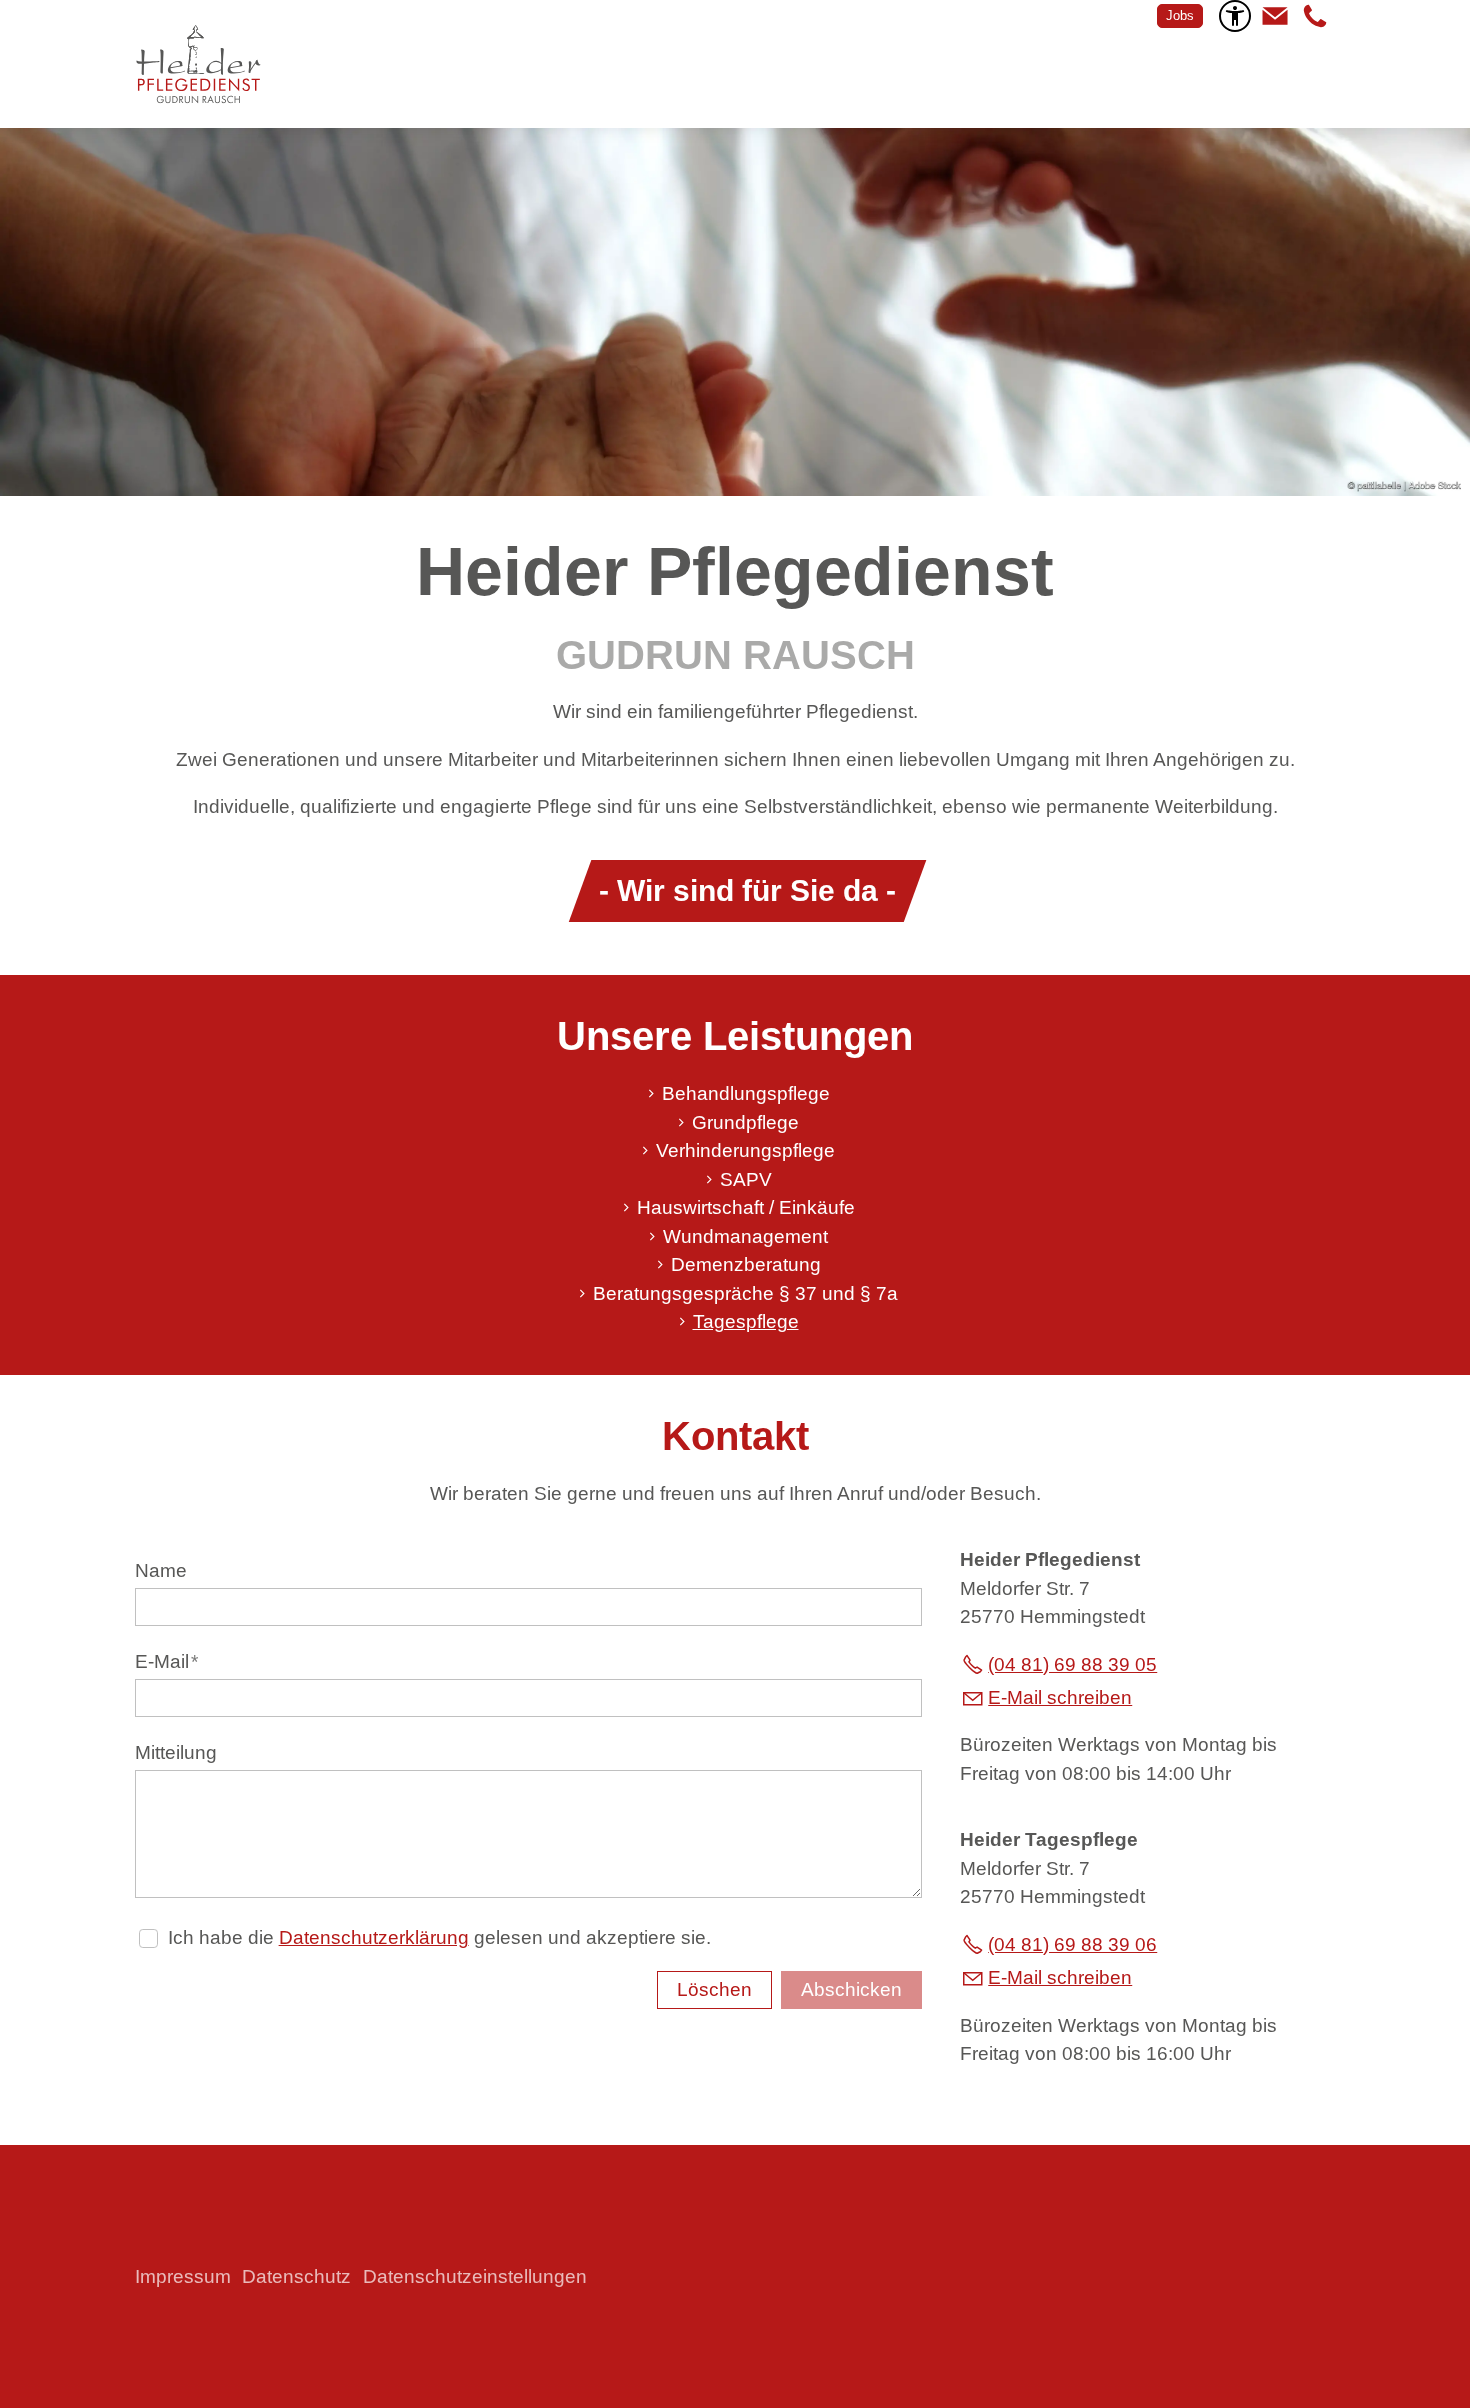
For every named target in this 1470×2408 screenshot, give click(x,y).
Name (161, 1570)
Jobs (1180, 15)
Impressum (183, 2276)
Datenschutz (296, 2276)
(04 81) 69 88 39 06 (1072, 1944)
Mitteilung (176, 1752)
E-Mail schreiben (1060, 1697)
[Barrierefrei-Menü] (1235, 16)
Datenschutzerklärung (374, 1937)
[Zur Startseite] (198, 64)
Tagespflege (746, 1321)
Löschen (714, 1989)
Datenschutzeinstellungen (475, 2276)
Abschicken (851, 1989)
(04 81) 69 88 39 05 (1072, 1664)
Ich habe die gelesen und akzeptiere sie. (439, 1937)
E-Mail (166, 1661)
